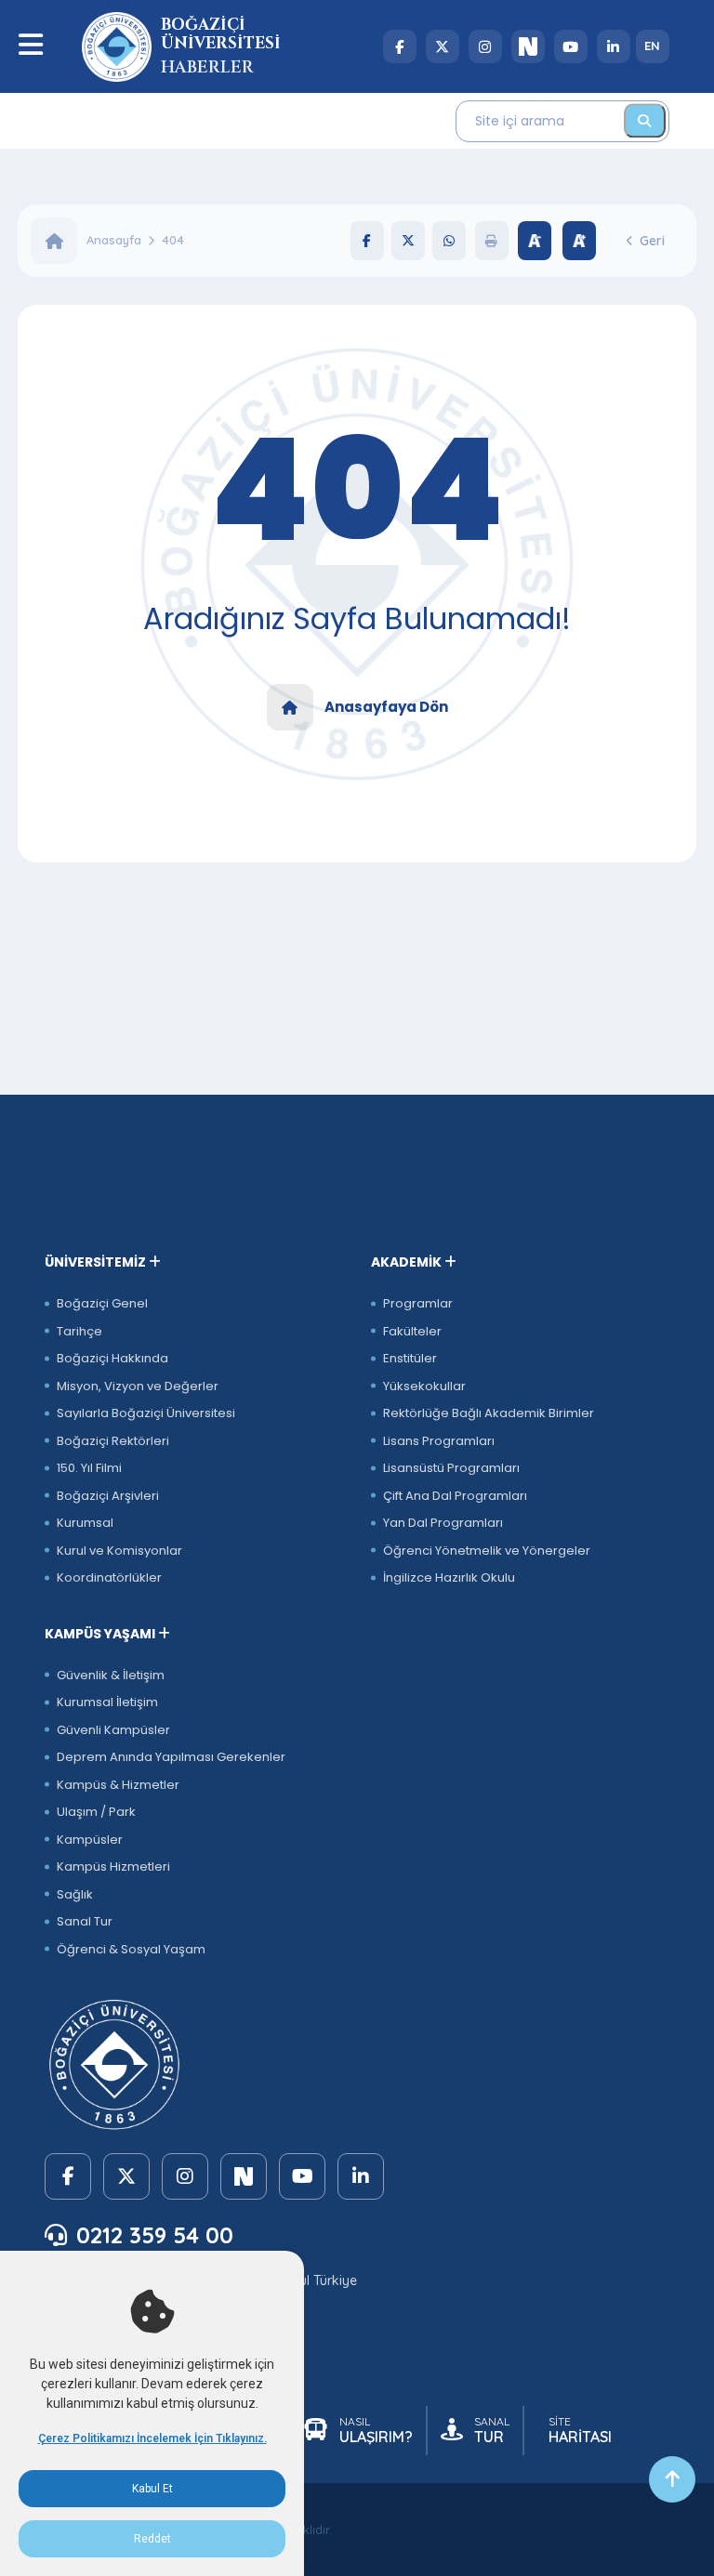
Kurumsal (85, 1523)
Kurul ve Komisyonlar (119, 1551)
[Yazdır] (492, 241)
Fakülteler (412, 1331)
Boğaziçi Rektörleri (113, 1441)
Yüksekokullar (424, 1386)
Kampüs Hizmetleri (113, 1866)
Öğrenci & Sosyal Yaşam (131, 1949)
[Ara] (645, 120)
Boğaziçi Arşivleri (108, 1496)
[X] (443, 46)
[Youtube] (571, 46)
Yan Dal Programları (443, 1523)
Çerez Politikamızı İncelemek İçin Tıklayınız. (152, 2438)
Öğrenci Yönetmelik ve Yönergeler (487, 1551)
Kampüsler (90, 1840)
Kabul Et (152, 2489)
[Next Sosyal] (528, 46)
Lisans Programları (439, 1441)
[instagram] (485, 46)
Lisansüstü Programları (451, 1468)
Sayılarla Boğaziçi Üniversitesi (146, 1413)
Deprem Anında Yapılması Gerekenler (171, 1757)
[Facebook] (400, 46)
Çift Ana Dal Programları (455, 1496)
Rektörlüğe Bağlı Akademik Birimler (489, 1413)
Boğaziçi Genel (102, 1303)
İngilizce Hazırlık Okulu (449, 1577)
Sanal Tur (85, 1921)
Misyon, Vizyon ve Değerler (138, 1386)
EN (652, 46)
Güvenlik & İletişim (111, 1675)
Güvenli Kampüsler (113, 1730)
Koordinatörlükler (109, 1577)
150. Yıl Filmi (89, 1468)
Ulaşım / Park (96, 1812)
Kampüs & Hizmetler (118, 1785)
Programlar (418, 1303)
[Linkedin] (614, 46)
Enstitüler (410, 1358)
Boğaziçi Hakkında (112, 1358)
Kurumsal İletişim (107, 1702)
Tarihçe (79, 1331)
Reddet (152, 2539)
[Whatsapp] (449, 241)
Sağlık (75, 1894)
